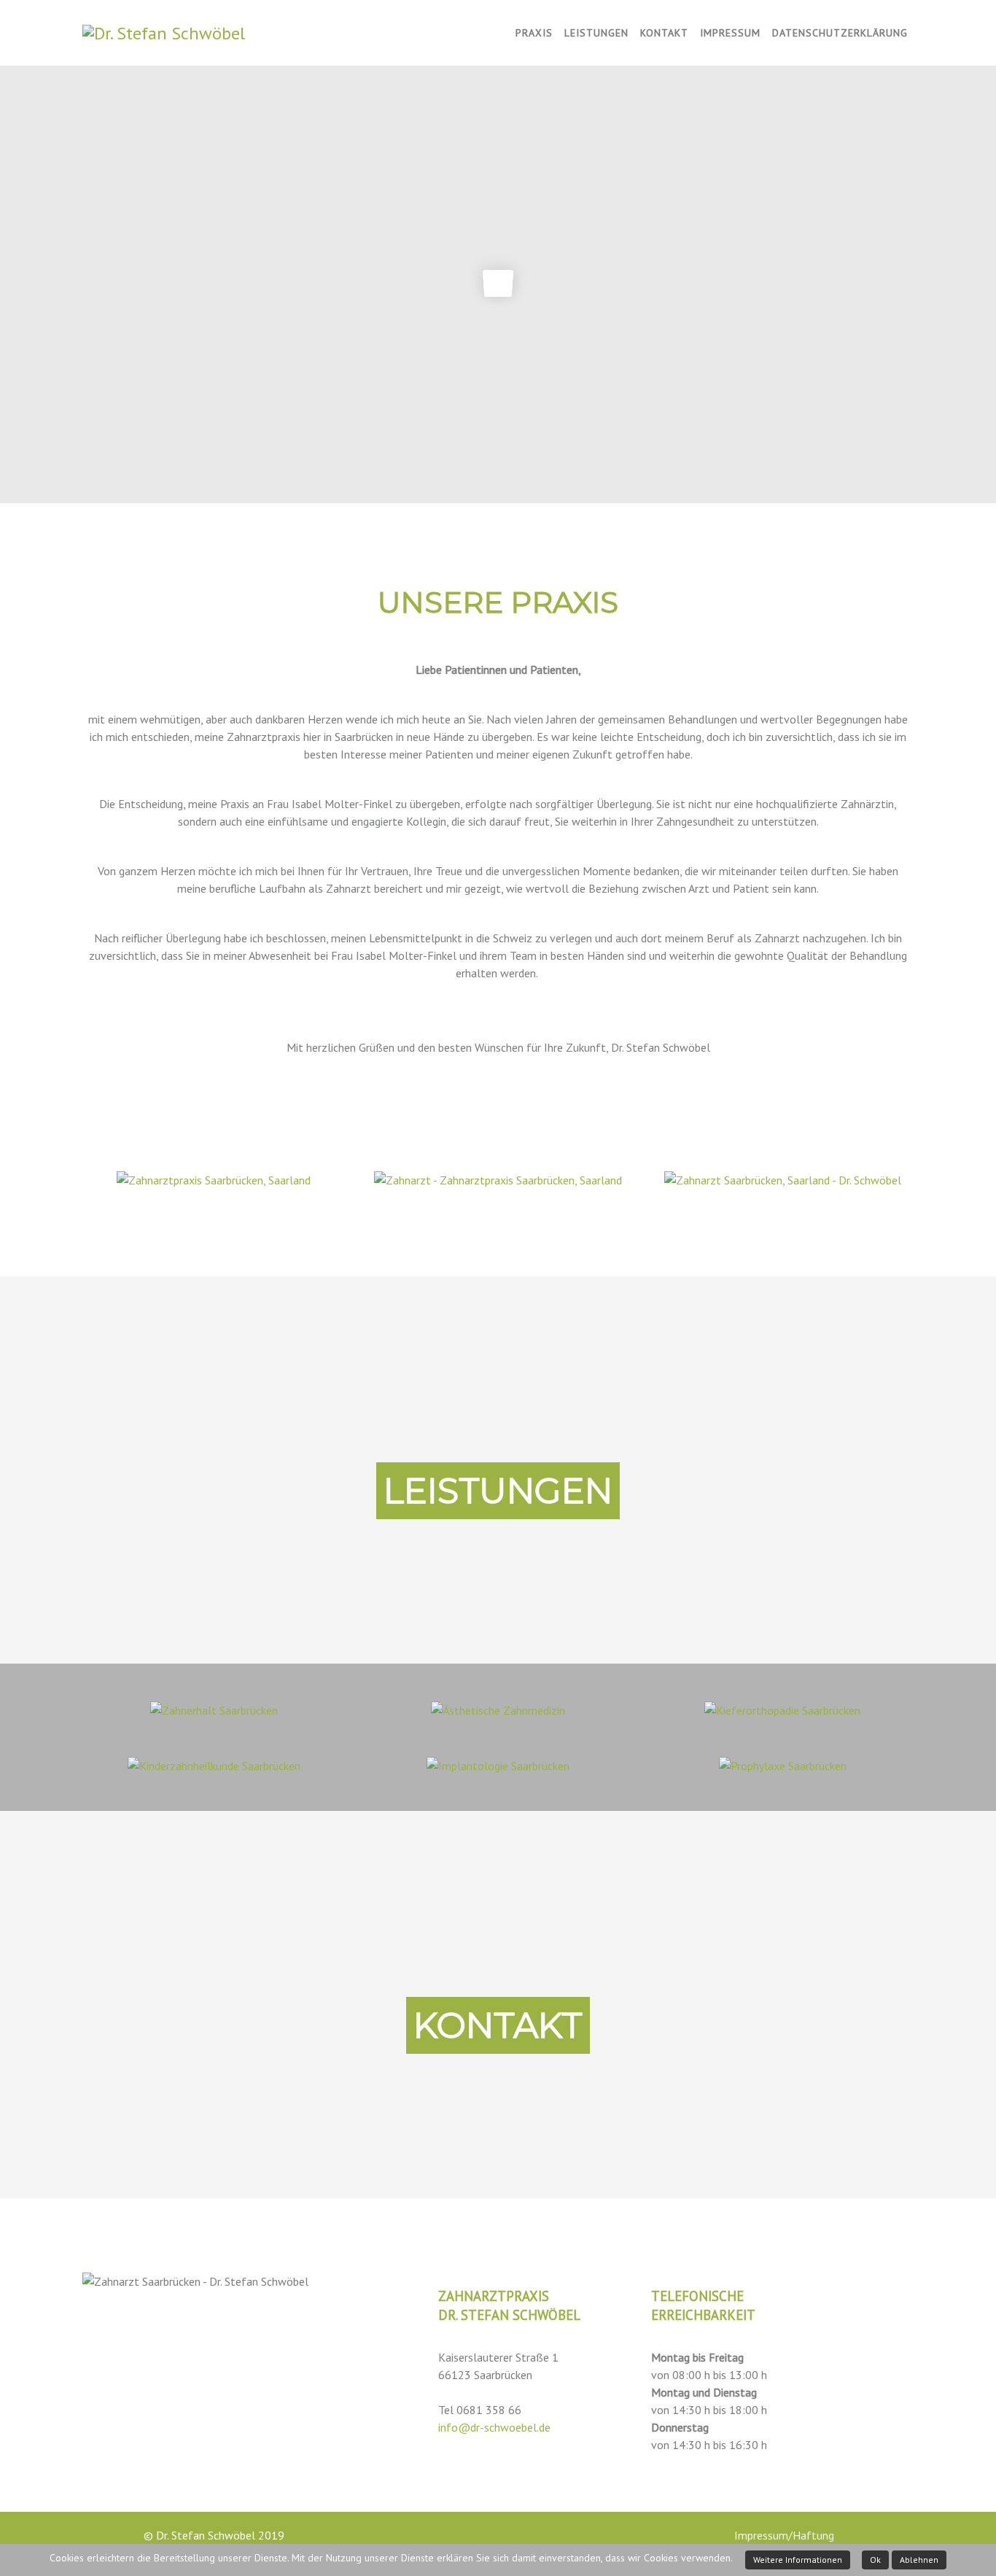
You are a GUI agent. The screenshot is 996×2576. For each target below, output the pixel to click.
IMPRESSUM (730, 33)
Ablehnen (919, 2560)
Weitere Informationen (798, 2560)
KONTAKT (664, 33)
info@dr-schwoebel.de (494, 2427)
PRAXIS (534, 33)
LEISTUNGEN (596, 33)
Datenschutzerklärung (840, 33)
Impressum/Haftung (783, 2535)
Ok (875, 2560)
